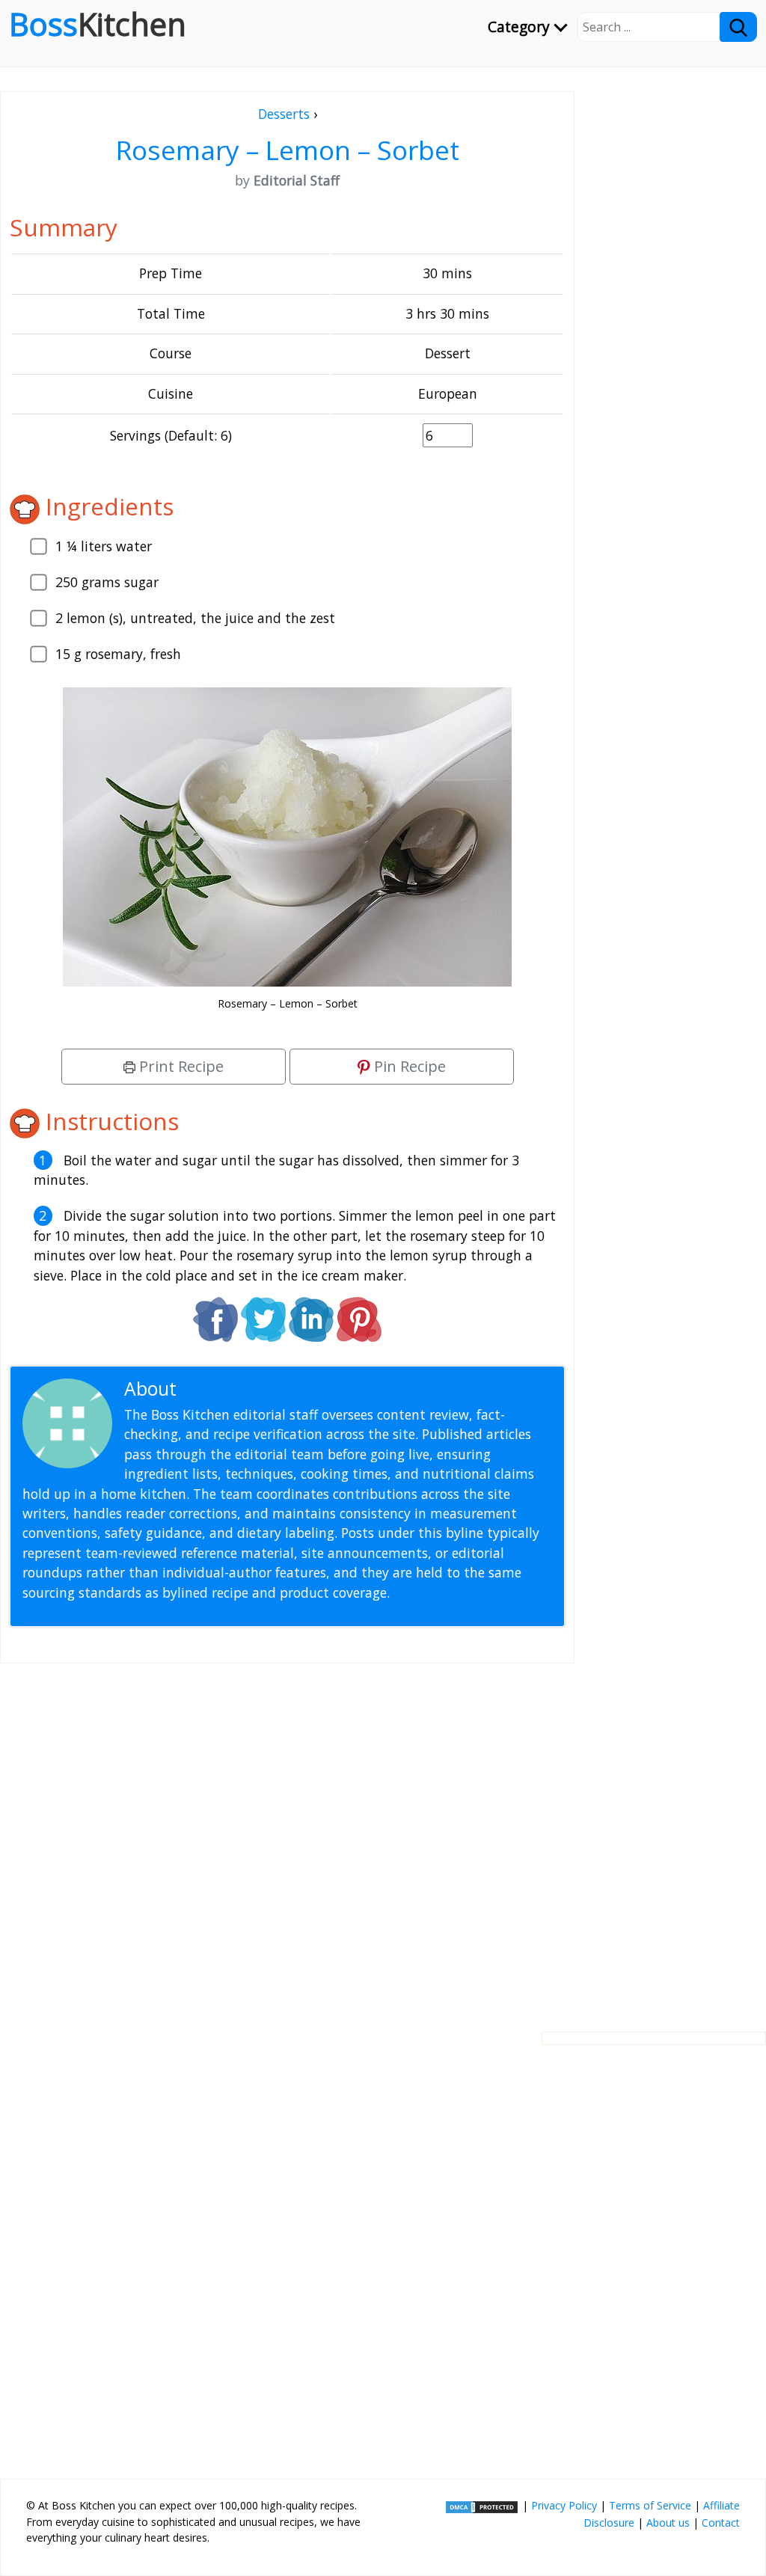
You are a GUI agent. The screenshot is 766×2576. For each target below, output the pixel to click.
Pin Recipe (408, 1066)
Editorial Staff (239, 1389)
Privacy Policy (564, 2505)
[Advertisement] (287, 1836)
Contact (721, 2523)
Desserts (284, 114)
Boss (98, 24)
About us (668, 2523)
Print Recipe (180, 1066)
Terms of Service (650, 2505)
